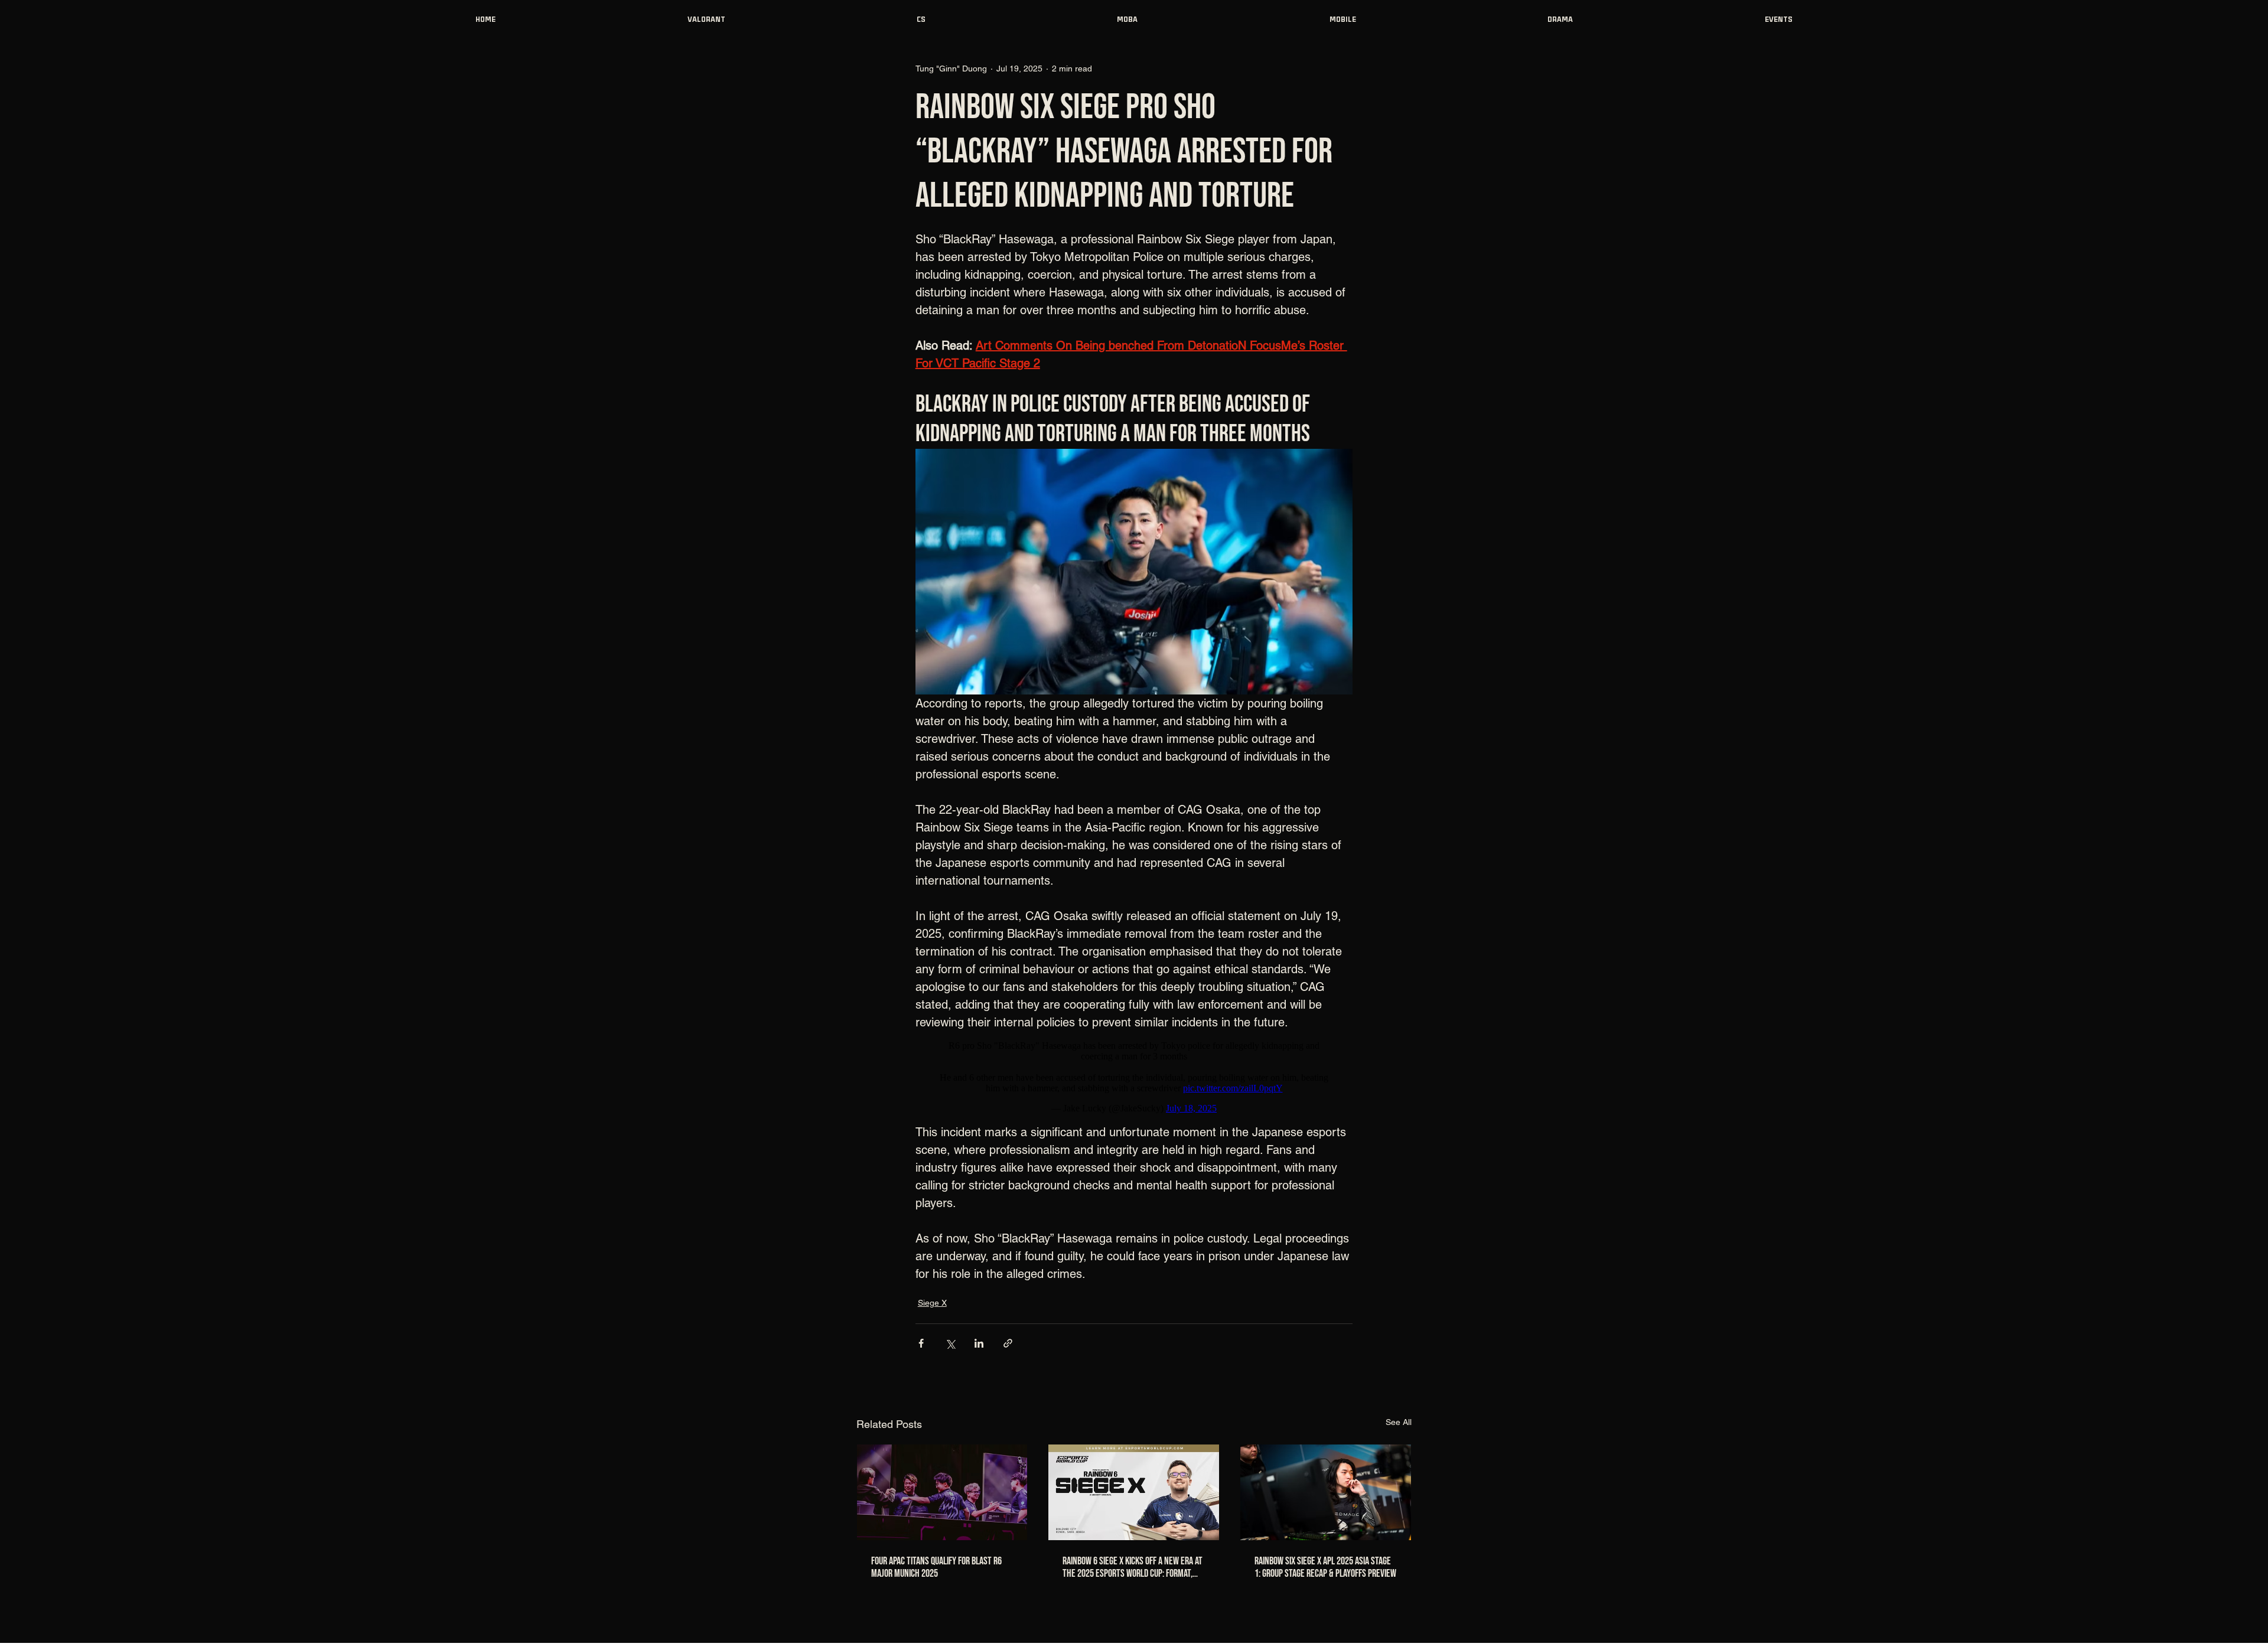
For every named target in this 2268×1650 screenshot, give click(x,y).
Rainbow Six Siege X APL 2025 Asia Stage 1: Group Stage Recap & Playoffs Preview (1325, 1567)
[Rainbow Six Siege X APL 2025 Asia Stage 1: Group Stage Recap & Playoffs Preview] (1326, 1492)
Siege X (932, 1303)
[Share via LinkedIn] (979, 1343)
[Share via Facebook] (921, 1343)
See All (1399, 1422)
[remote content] (1134, 1077)
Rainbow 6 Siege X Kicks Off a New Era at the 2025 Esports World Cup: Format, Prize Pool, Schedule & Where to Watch (1133, 1567)
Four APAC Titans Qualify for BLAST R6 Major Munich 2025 (936, 1567)
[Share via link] (1008, 1343)
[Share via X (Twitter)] (950, 1343)
